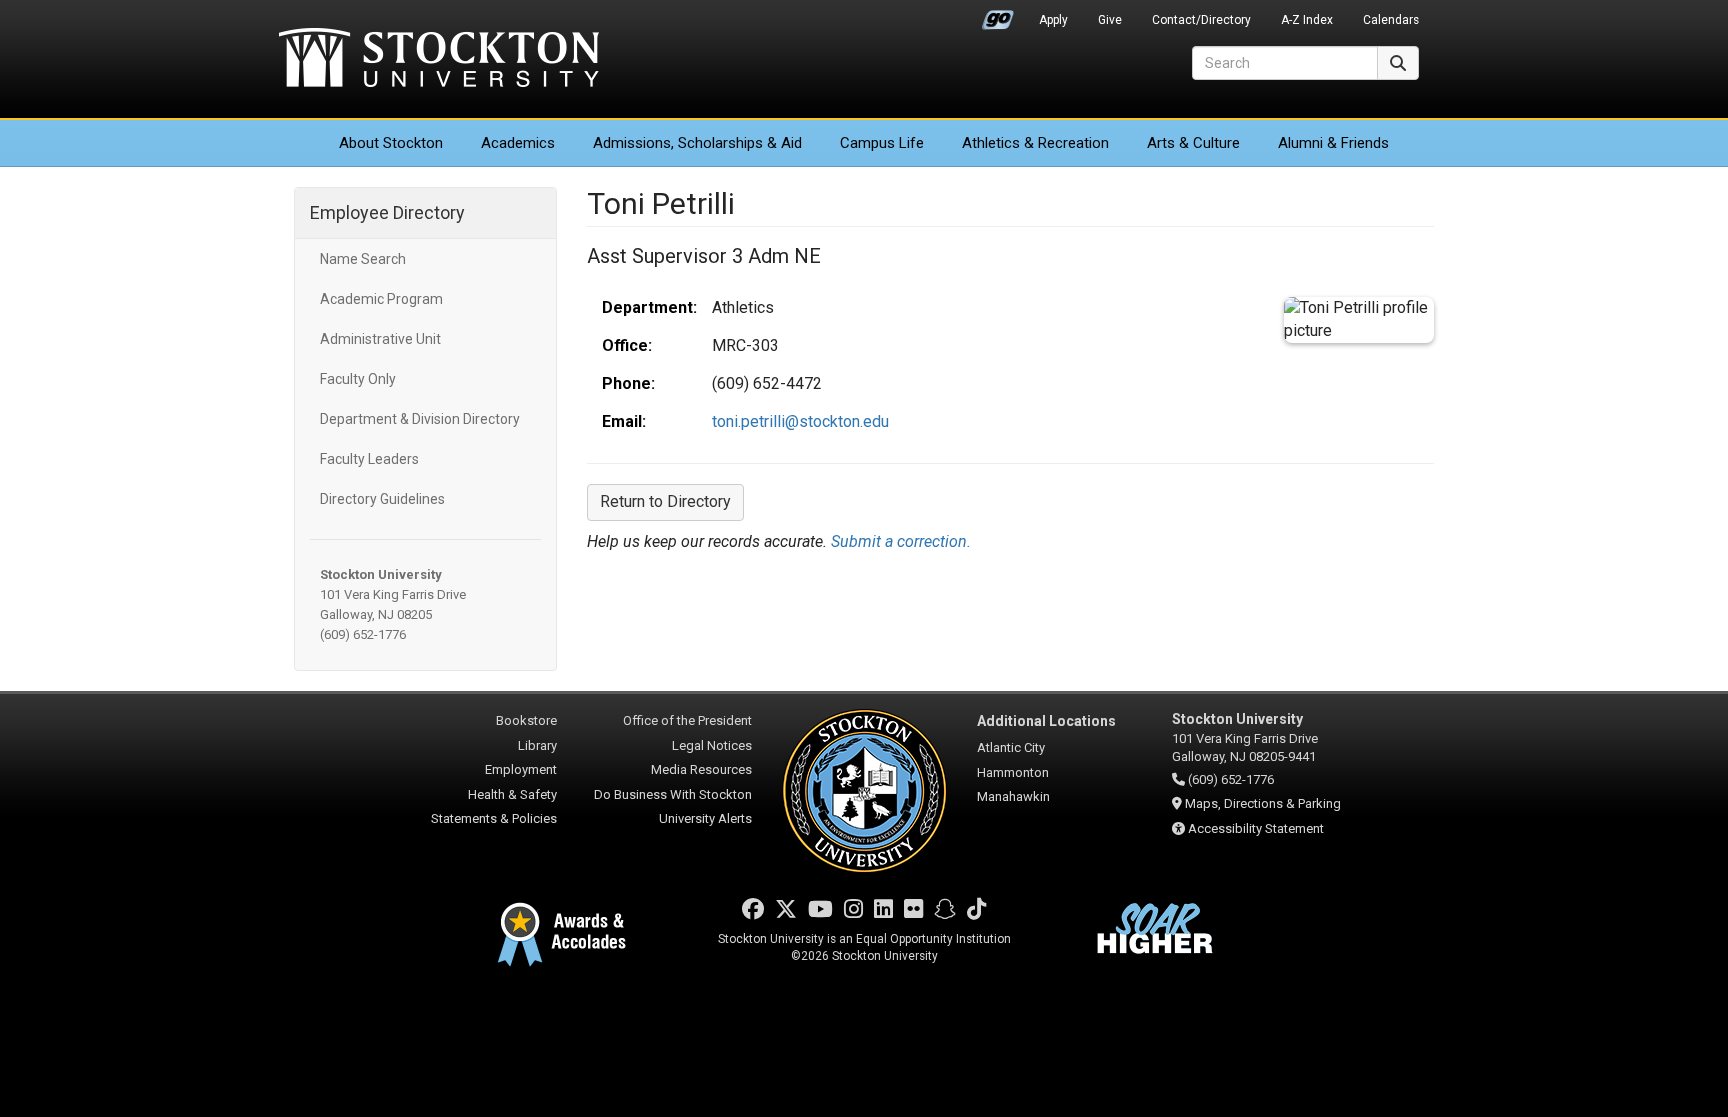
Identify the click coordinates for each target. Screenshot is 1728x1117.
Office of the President (687, 720)
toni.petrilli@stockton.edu (800, 421)
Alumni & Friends (1333, 143)
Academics (518, 143)
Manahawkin (1013, 796)
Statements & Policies (494, 818)
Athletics (1035, 143)
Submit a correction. (901, 541)
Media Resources (701, 769)
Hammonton (1013, 772)
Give (1110, 20)
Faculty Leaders (369, 459)
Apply (1053, 20)
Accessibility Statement (1256, 828)
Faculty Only (358, 379)
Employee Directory (387, 212)
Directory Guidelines (382, 499)
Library (537, 745)
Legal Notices (712, 745)
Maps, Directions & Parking (1263, 803)
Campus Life (882, 143)
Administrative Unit (380, 339)
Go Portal (998, 15)
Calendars (1391, 20)
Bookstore (526, 720)
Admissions (697, 143)
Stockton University (439, 60)
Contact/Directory (1201, 20)
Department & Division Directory (420, 419)
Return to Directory (665, 501)
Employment (521, 769)
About (391, 143)
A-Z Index (1307, 20)
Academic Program (381, 299)
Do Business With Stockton (673, 794)
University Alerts (705, 818)
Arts (1193, 143)
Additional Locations (1046, 721)
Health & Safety (512, 794)
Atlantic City (1011, 747)
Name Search (363, 259)
